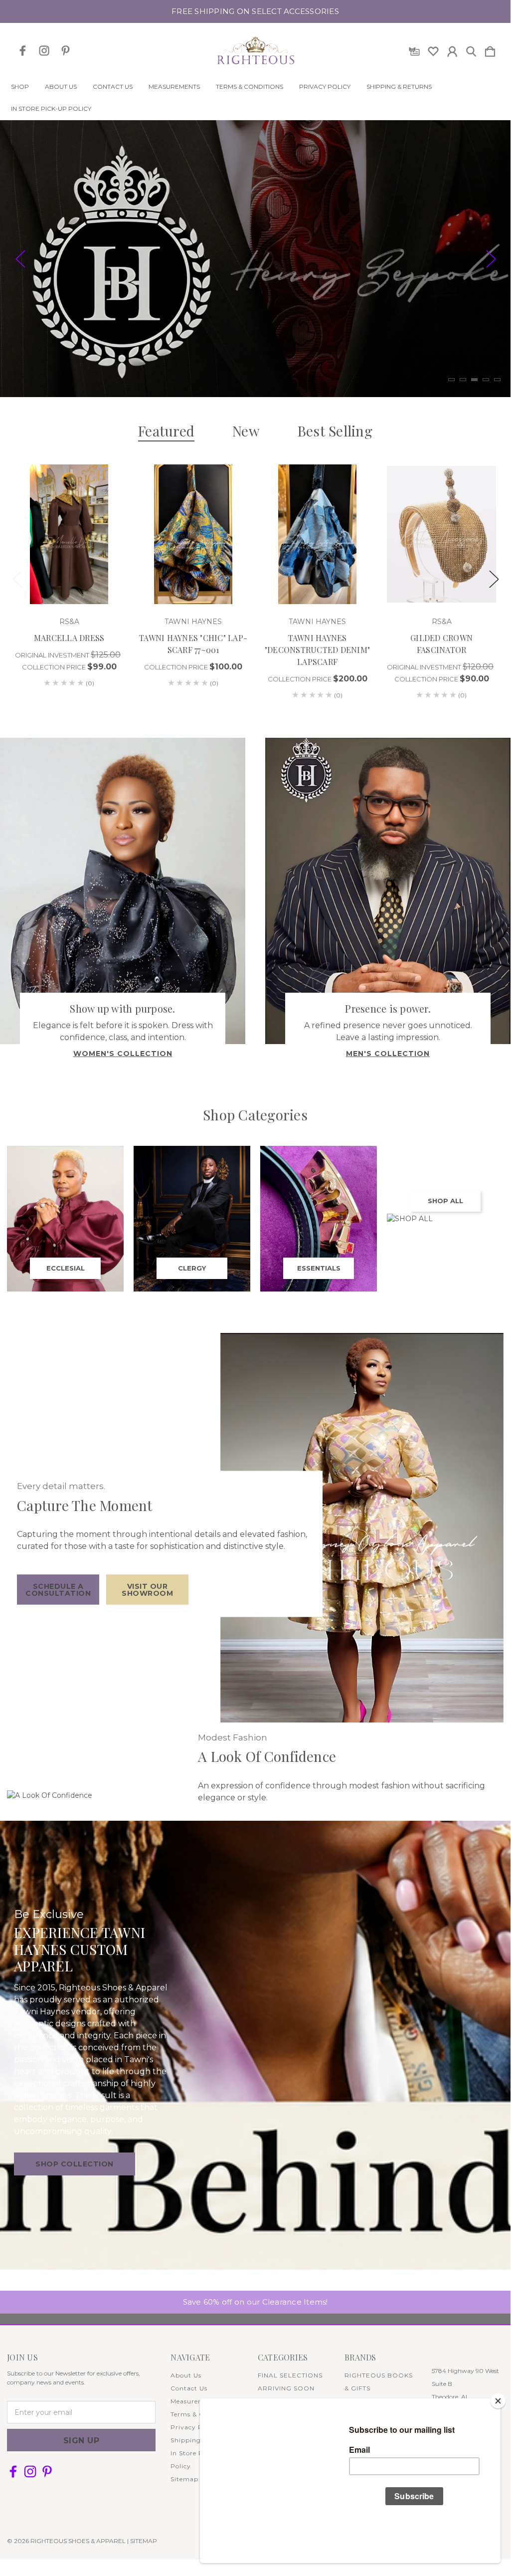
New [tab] (246, 431)
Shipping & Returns (399, 87)
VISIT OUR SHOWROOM (147, 1590)
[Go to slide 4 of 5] (486, 380)
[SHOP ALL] (445, 1219)
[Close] (498, 2401)
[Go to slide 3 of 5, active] (474, 380)
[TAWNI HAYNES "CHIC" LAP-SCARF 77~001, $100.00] (193, 534)
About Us (61, 87)
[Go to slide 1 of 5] (451, 380)
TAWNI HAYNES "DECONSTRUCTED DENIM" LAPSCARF (317, 650)
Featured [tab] (166, 431)
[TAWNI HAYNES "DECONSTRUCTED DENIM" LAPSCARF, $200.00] (317, 534)
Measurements (174, 87)
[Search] (471, 49)
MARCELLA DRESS (69, 638)
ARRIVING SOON (286, 2388)
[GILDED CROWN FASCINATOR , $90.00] (441, 534)
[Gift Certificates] (414, 49)
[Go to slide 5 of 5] (497, 380)
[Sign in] (452, 49)
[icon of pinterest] (66, 51)
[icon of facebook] (23, 51)
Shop (20, 87)
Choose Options (69, 576)
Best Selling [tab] (335, 431)
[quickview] (107, 499)
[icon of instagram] (44, 51)
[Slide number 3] (255, 259)
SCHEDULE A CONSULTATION (58, 1590)
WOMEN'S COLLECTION (123, 1054)
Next (491, 259)
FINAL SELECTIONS (290, 2375)
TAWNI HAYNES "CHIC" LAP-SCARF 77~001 (193, 644)
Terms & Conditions (250, 87)
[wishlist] (433, 49)
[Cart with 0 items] (490, 49)
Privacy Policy (325, 87)
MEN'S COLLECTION (388, 1054)
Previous (20, 259)
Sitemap (184, 2479)
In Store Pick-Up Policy (51, 109)
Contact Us (113, 87)
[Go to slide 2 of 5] (463, 380)
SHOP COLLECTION (75, 2164)
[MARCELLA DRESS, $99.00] (69, 534)
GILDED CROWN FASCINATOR (441, 644)
